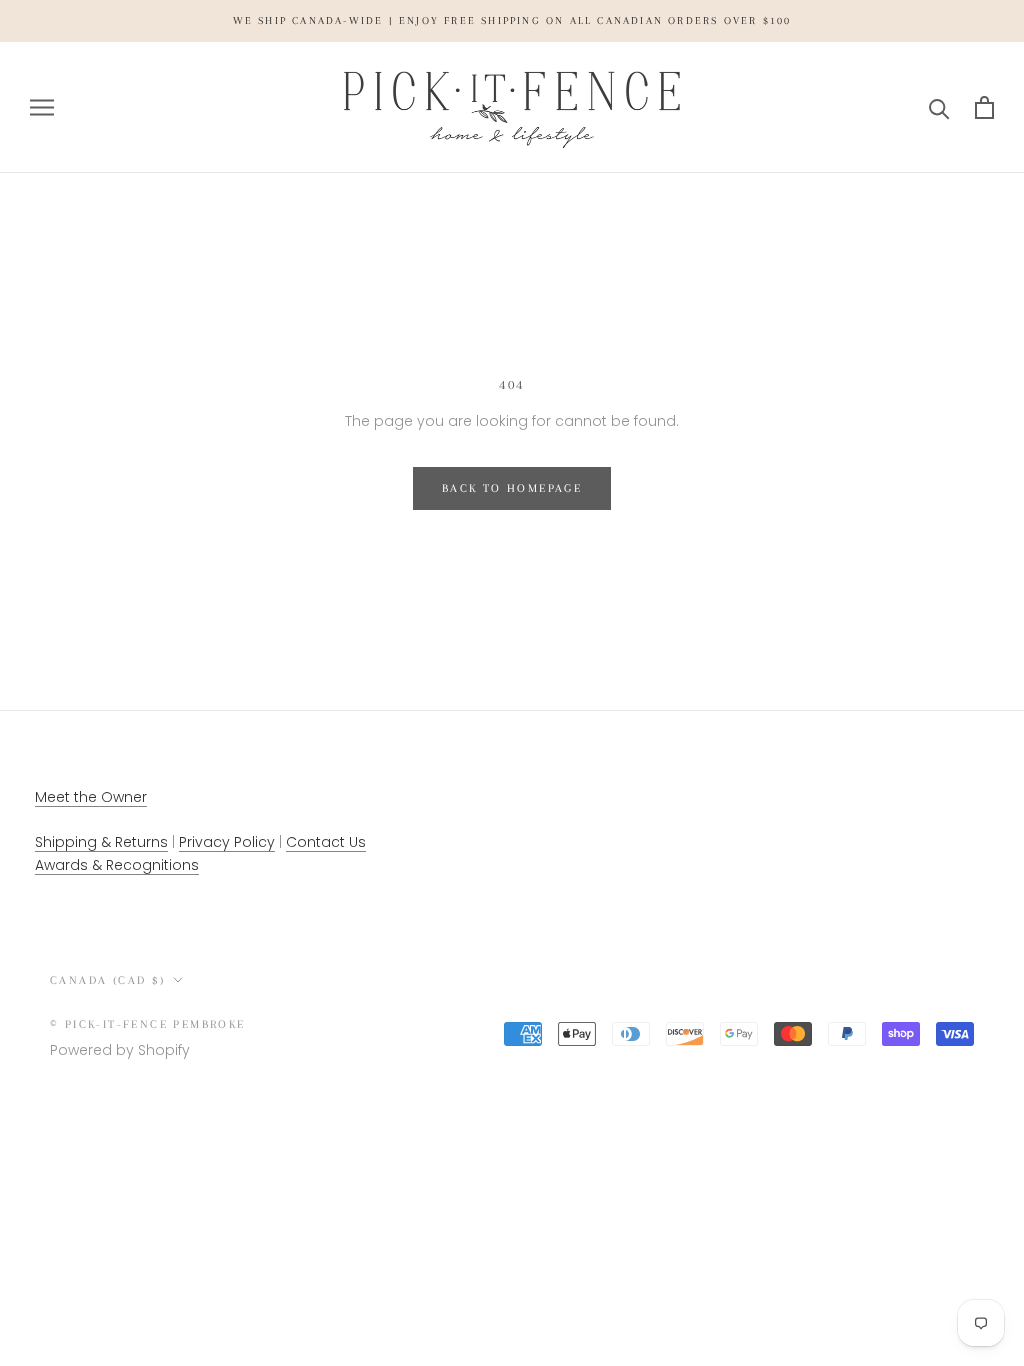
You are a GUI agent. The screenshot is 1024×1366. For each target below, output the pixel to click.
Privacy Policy (227, 842)
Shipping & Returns (101, 842)
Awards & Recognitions (117, 865)
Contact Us (326, 842)
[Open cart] (984, 107)
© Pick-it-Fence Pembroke (148, 1024)
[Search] (939, 107)
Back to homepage (512, 488)
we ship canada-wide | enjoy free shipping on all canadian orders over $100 (512, 20)
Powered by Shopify (120, 1050)
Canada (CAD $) (108, 980)
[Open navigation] (42, 107)
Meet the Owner (91, 797)
